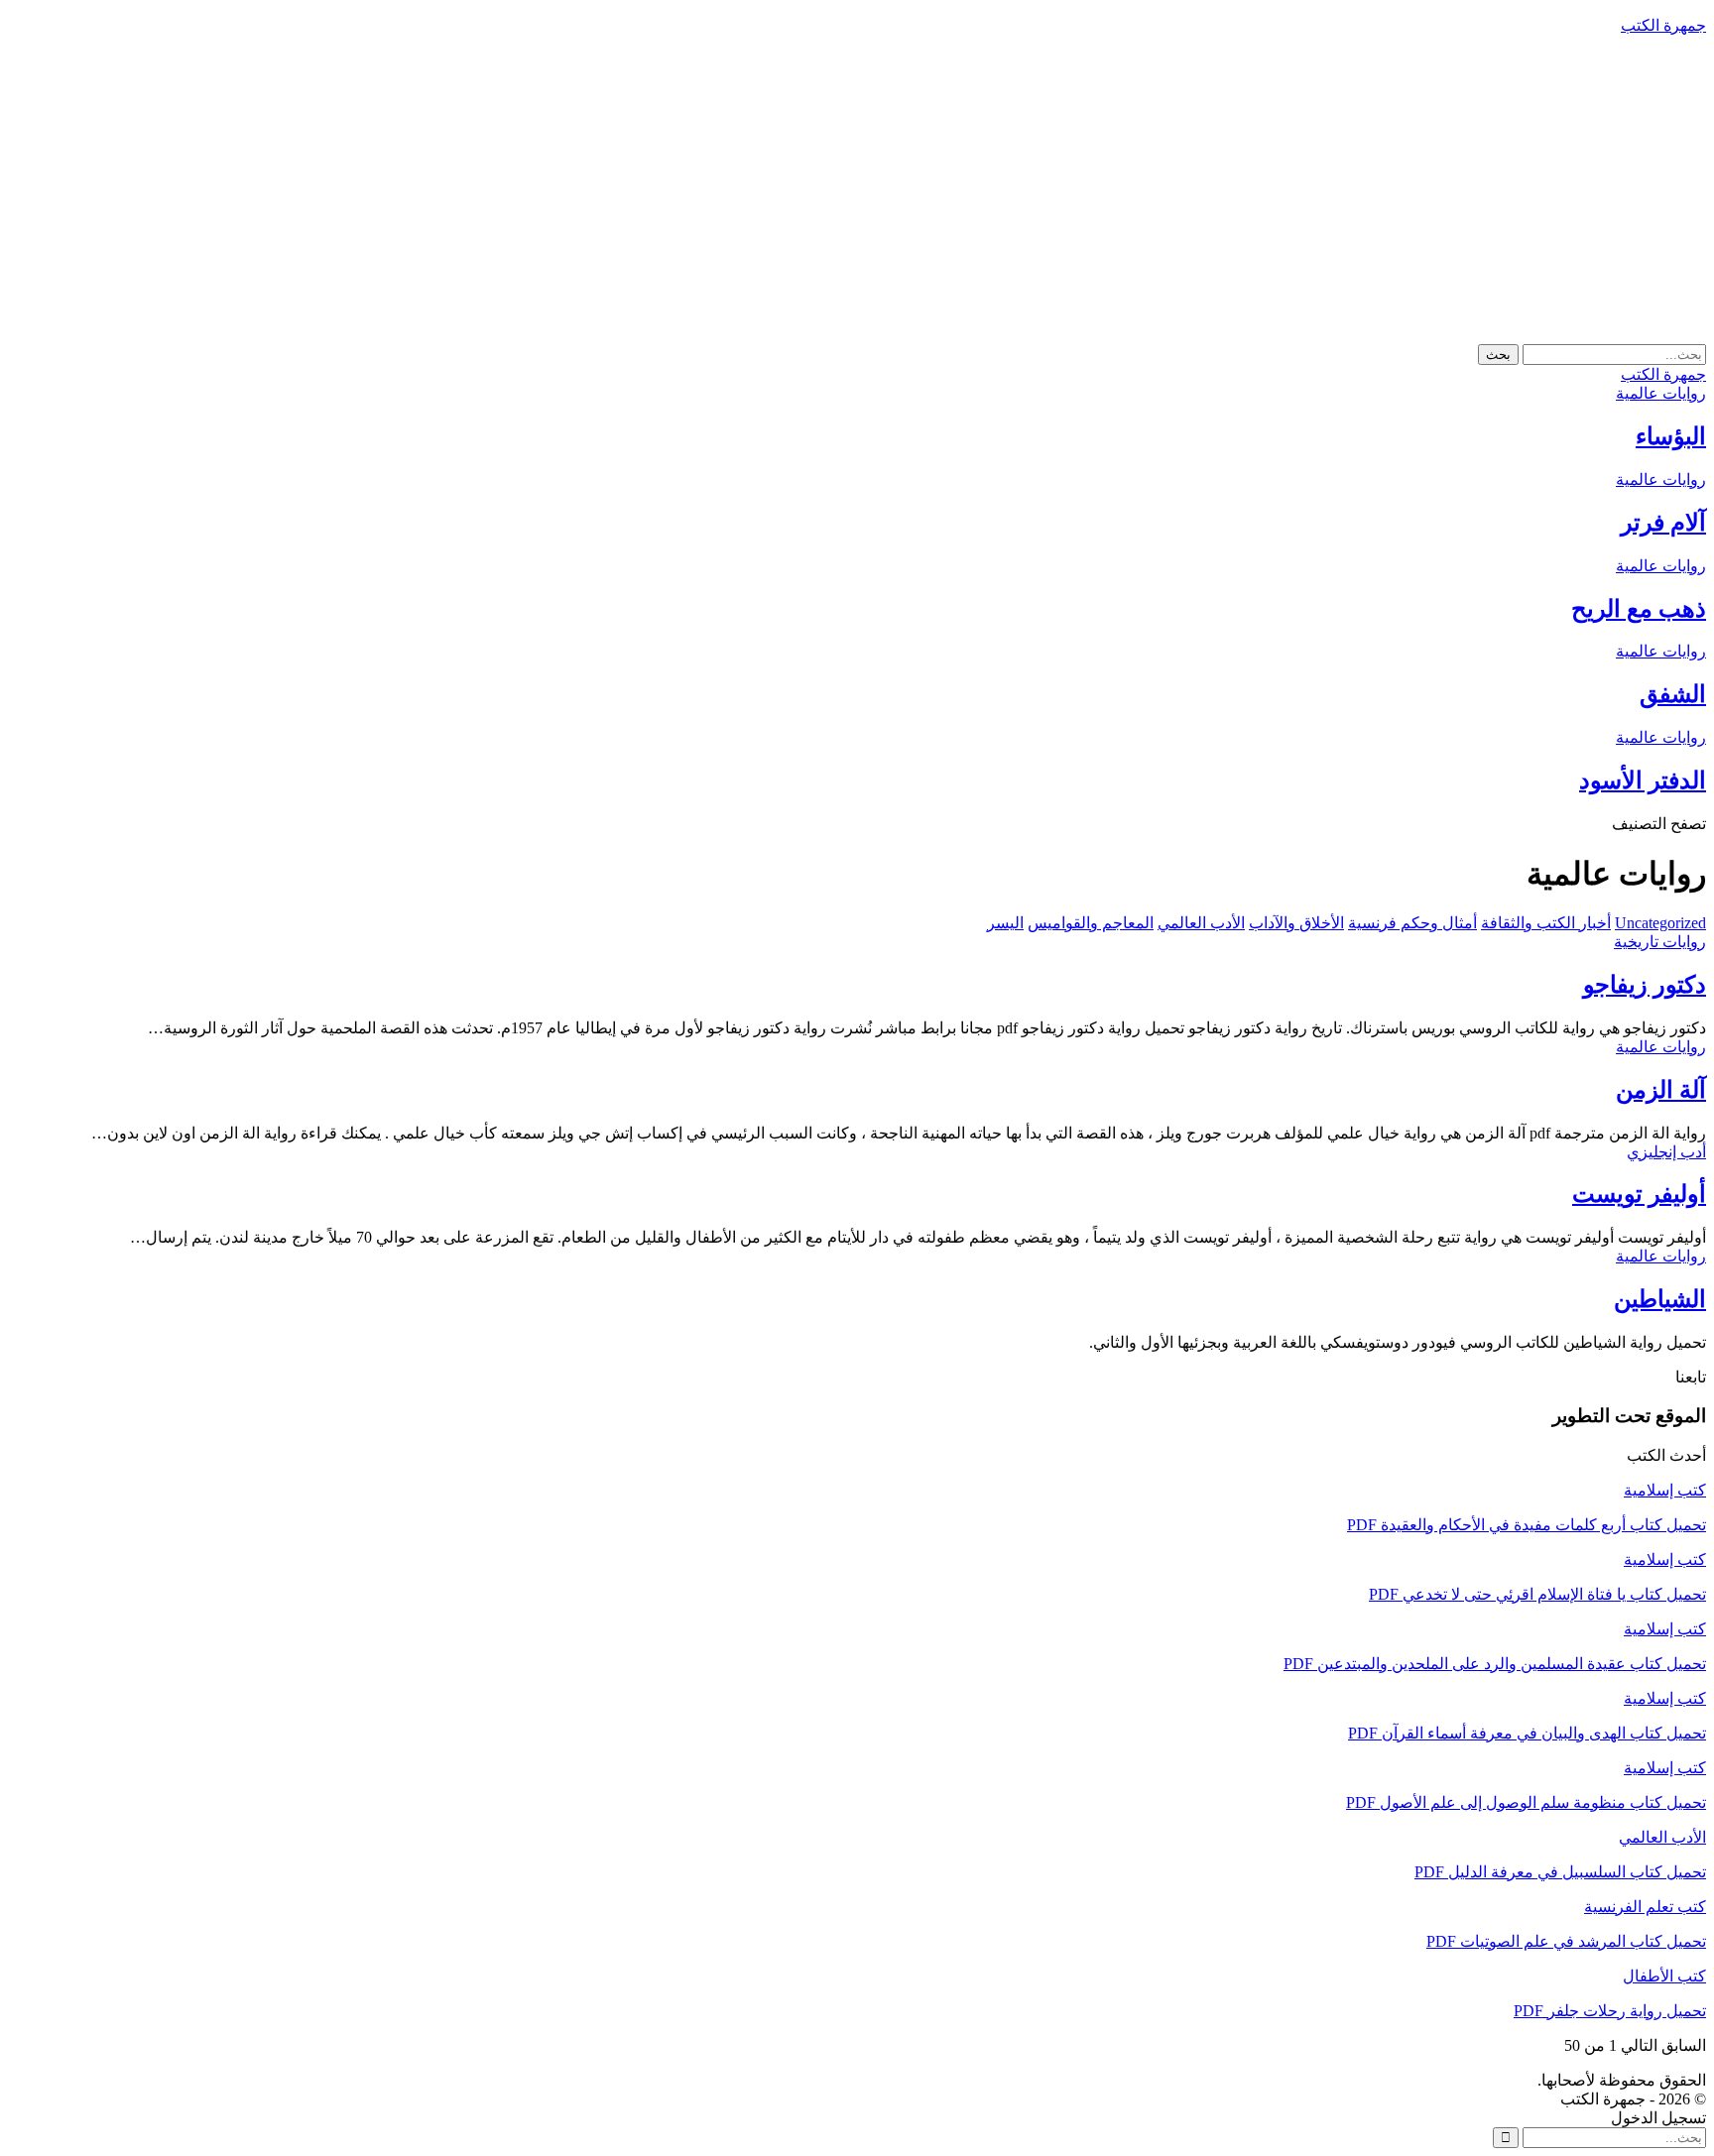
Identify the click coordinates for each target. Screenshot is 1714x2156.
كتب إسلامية (1665, 1490)
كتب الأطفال (1664, 1976)
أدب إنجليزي (1666, 1152)
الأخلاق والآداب (1296, 923)
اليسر (1005, 923)
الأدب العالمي (1201, 923)
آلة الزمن (1661, 1090)
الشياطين (1660, 1299)
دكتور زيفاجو (1645, 985)
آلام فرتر (1663, 523)
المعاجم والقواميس (1091, 923)
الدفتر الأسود (1643, 780)
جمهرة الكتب (1663, 25)
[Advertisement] (857, 189)
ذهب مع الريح (1639, 609)
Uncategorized (1660, 923)
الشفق (1673, 694)
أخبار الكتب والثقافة (1546, 923)
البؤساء (1671, 436)
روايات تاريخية (1660, 942)
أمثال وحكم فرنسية (1412, 923)
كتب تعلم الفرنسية (1645, 1907)
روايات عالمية (1661, 393)
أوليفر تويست (1639, 1194)
